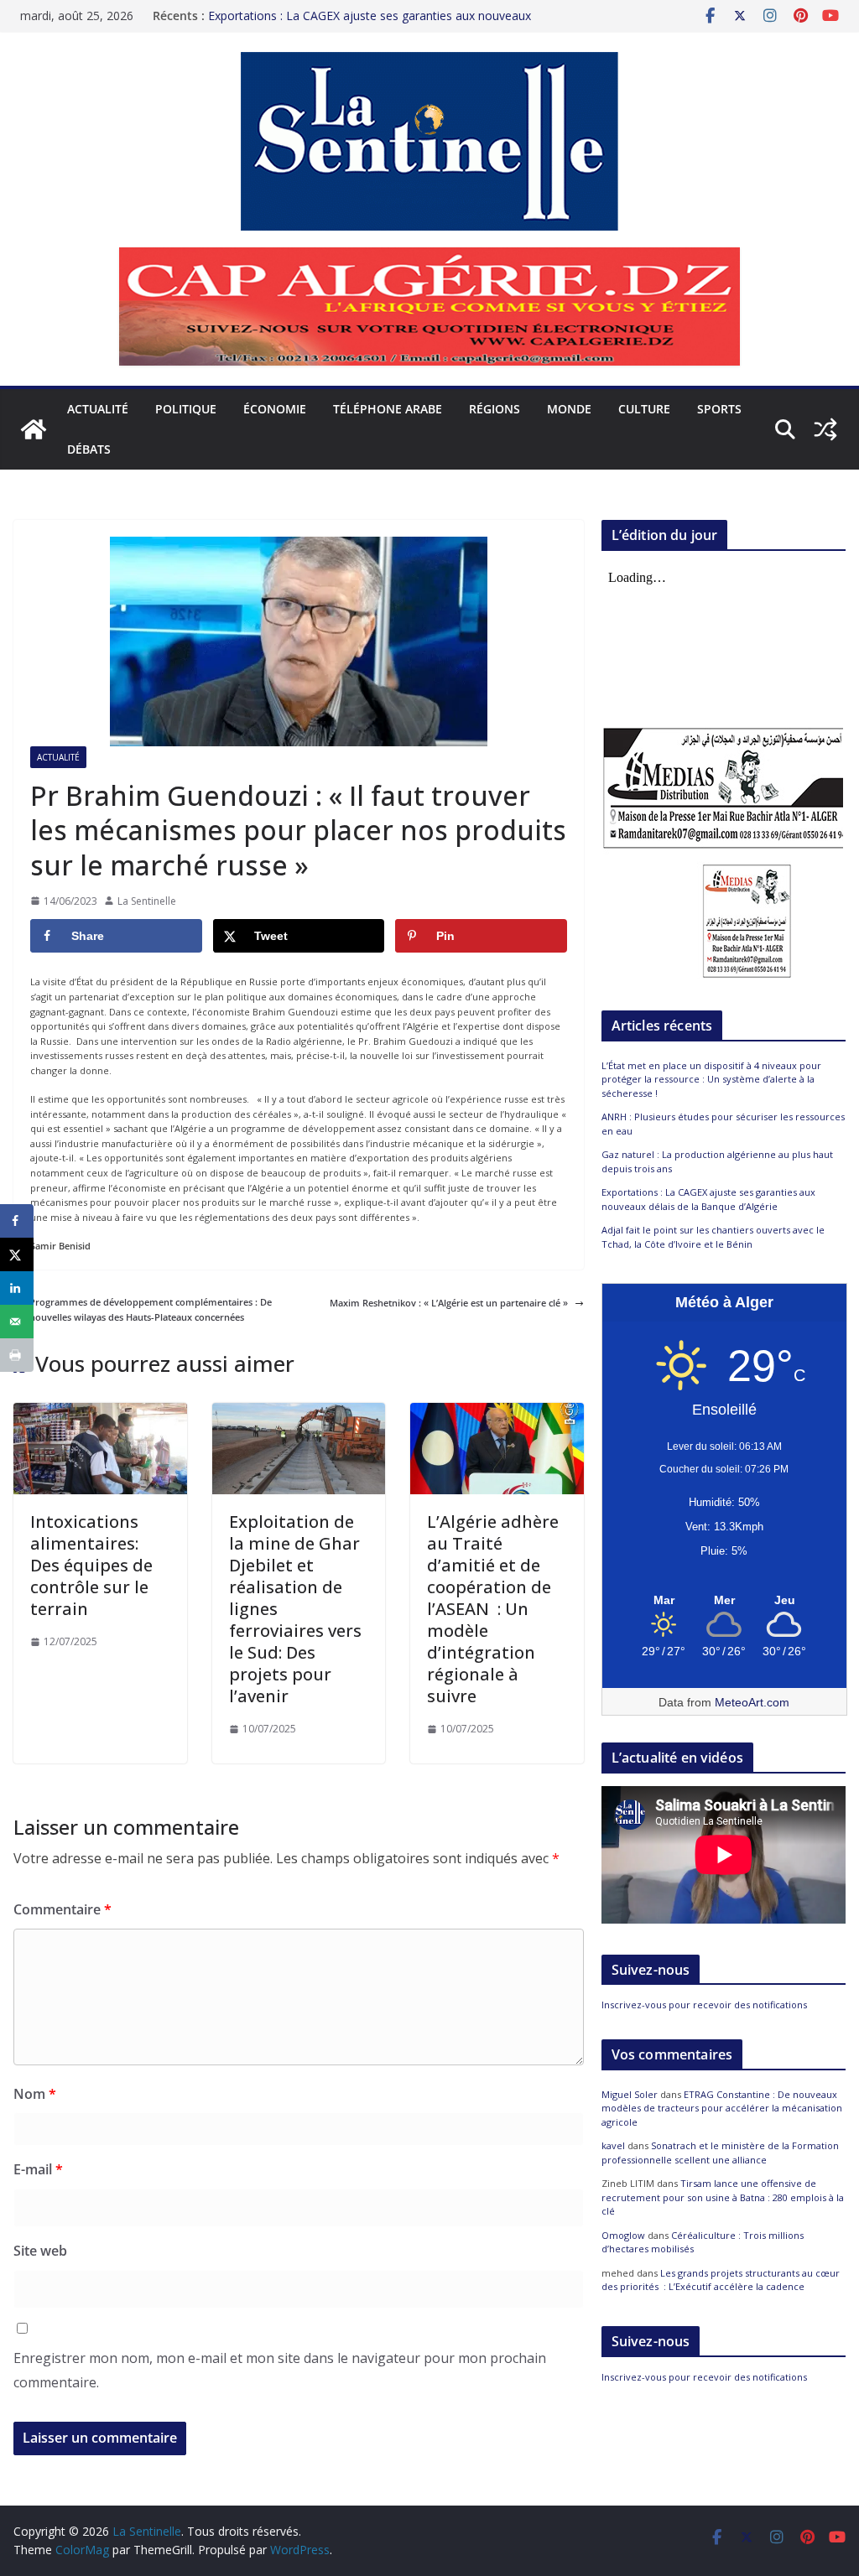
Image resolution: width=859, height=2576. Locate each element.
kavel (613, 2145)
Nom (35, 2094)
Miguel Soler (630, 2094)
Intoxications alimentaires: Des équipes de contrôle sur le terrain (91, 1565)
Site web (40, 2251)
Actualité (98, 409)
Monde (569, 409)
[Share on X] (17, 1254)
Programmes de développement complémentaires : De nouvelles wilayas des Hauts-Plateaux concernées (151, 1309)
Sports (719, 409)
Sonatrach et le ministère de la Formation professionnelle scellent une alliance (720, 2153)
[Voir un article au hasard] (825, 429)
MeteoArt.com (752, 1702)
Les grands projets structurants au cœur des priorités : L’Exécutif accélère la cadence (721, 2280)
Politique (186, 409)
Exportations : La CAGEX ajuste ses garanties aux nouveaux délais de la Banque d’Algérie (708, 1199)
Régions (495, 409)
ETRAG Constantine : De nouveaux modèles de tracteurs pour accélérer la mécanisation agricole (722, 2108)
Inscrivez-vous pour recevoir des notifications (704, 2005)
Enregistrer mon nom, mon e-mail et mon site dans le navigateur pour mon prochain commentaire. (280, 2370)
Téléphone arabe (388, 409)
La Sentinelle (147, 901)
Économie (275, 409)
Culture (644, 409)
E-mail (38, 2169)
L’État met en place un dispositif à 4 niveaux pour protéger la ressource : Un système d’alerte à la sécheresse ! (711, 1079)
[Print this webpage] (17, 1355)
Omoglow (623, 2235)
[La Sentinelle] (34, 429)
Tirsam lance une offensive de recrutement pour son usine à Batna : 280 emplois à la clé (723, 2197)
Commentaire (62, 1909)
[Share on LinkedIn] (17, 1288)
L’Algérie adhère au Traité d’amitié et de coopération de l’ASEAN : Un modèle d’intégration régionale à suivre (493, 1609)
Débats (89, 449)
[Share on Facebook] (17, 1221)
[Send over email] (17, 1322)
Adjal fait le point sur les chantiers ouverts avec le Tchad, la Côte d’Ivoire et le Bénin (713, 1237)
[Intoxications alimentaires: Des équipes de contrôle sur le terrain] (100, 1410)
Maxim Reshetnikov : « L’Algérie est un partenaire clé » (449, 1303)
